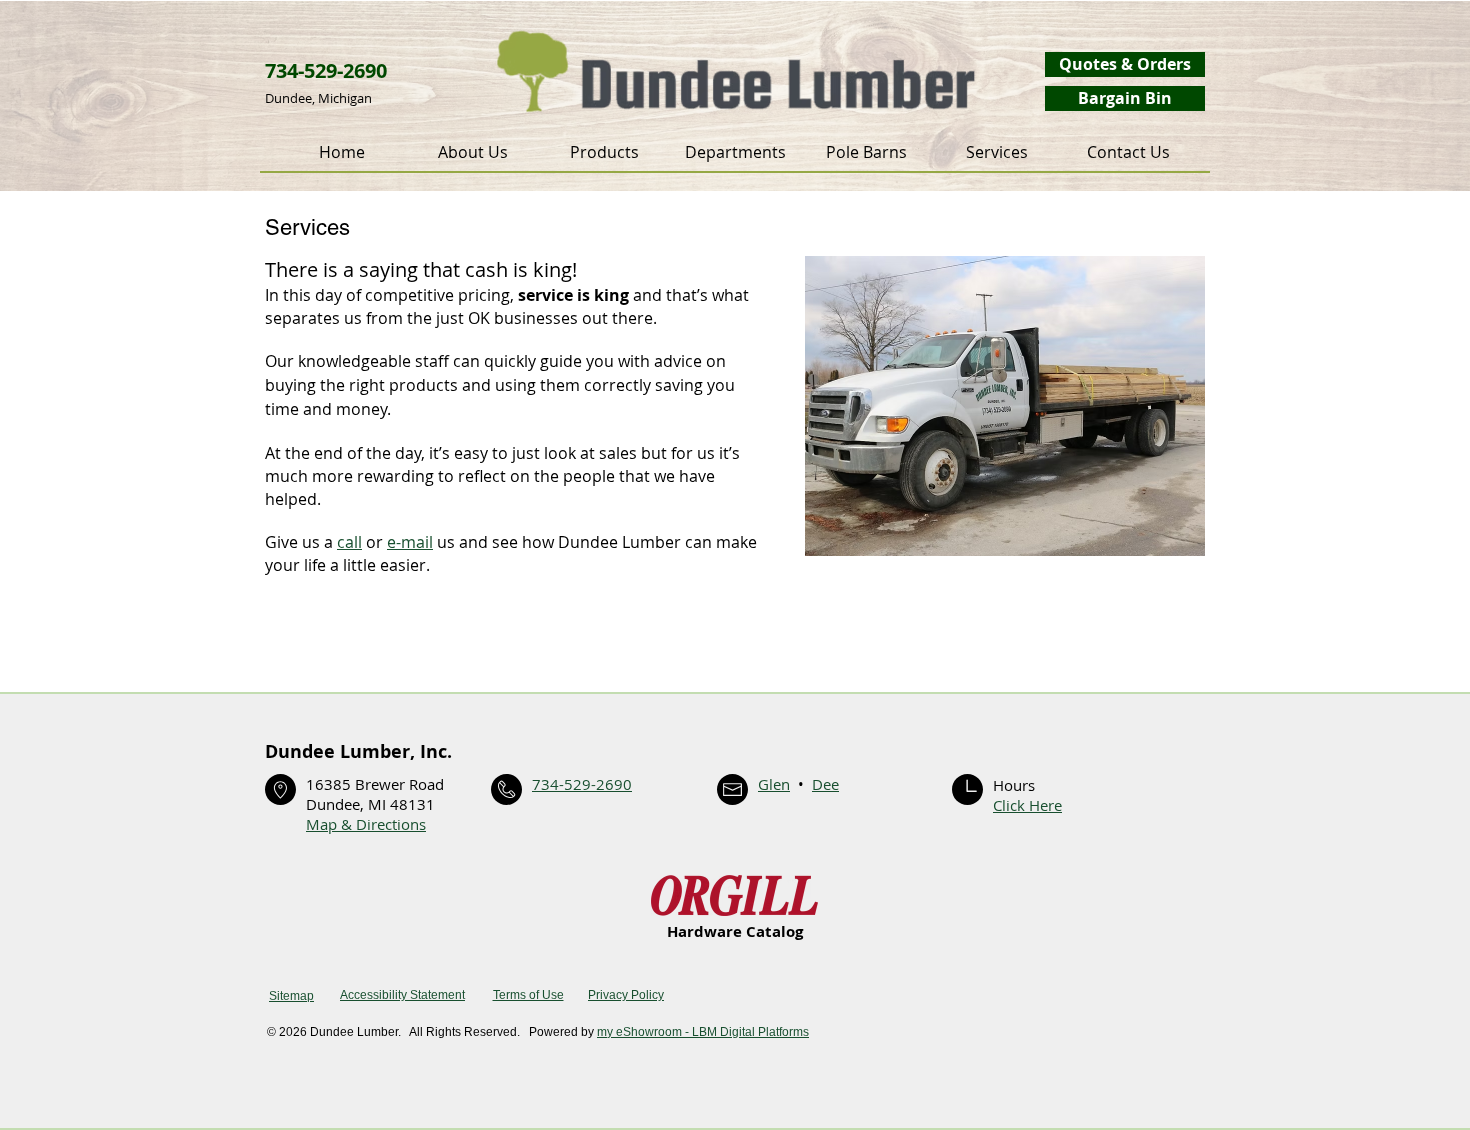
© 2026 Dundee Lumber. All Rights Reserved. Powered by (432, 1032)
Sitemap (291, 996)
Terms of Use (528, 995)
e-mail (410, 542)
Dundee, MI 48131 (370, 804)
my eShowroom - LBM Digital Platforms (703, 1032)
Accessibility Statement (402, 995)
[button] (604, 152)
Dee (825, 784)
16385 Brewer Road (375, 784)
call (349, 542)
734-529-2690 (582, 784)
